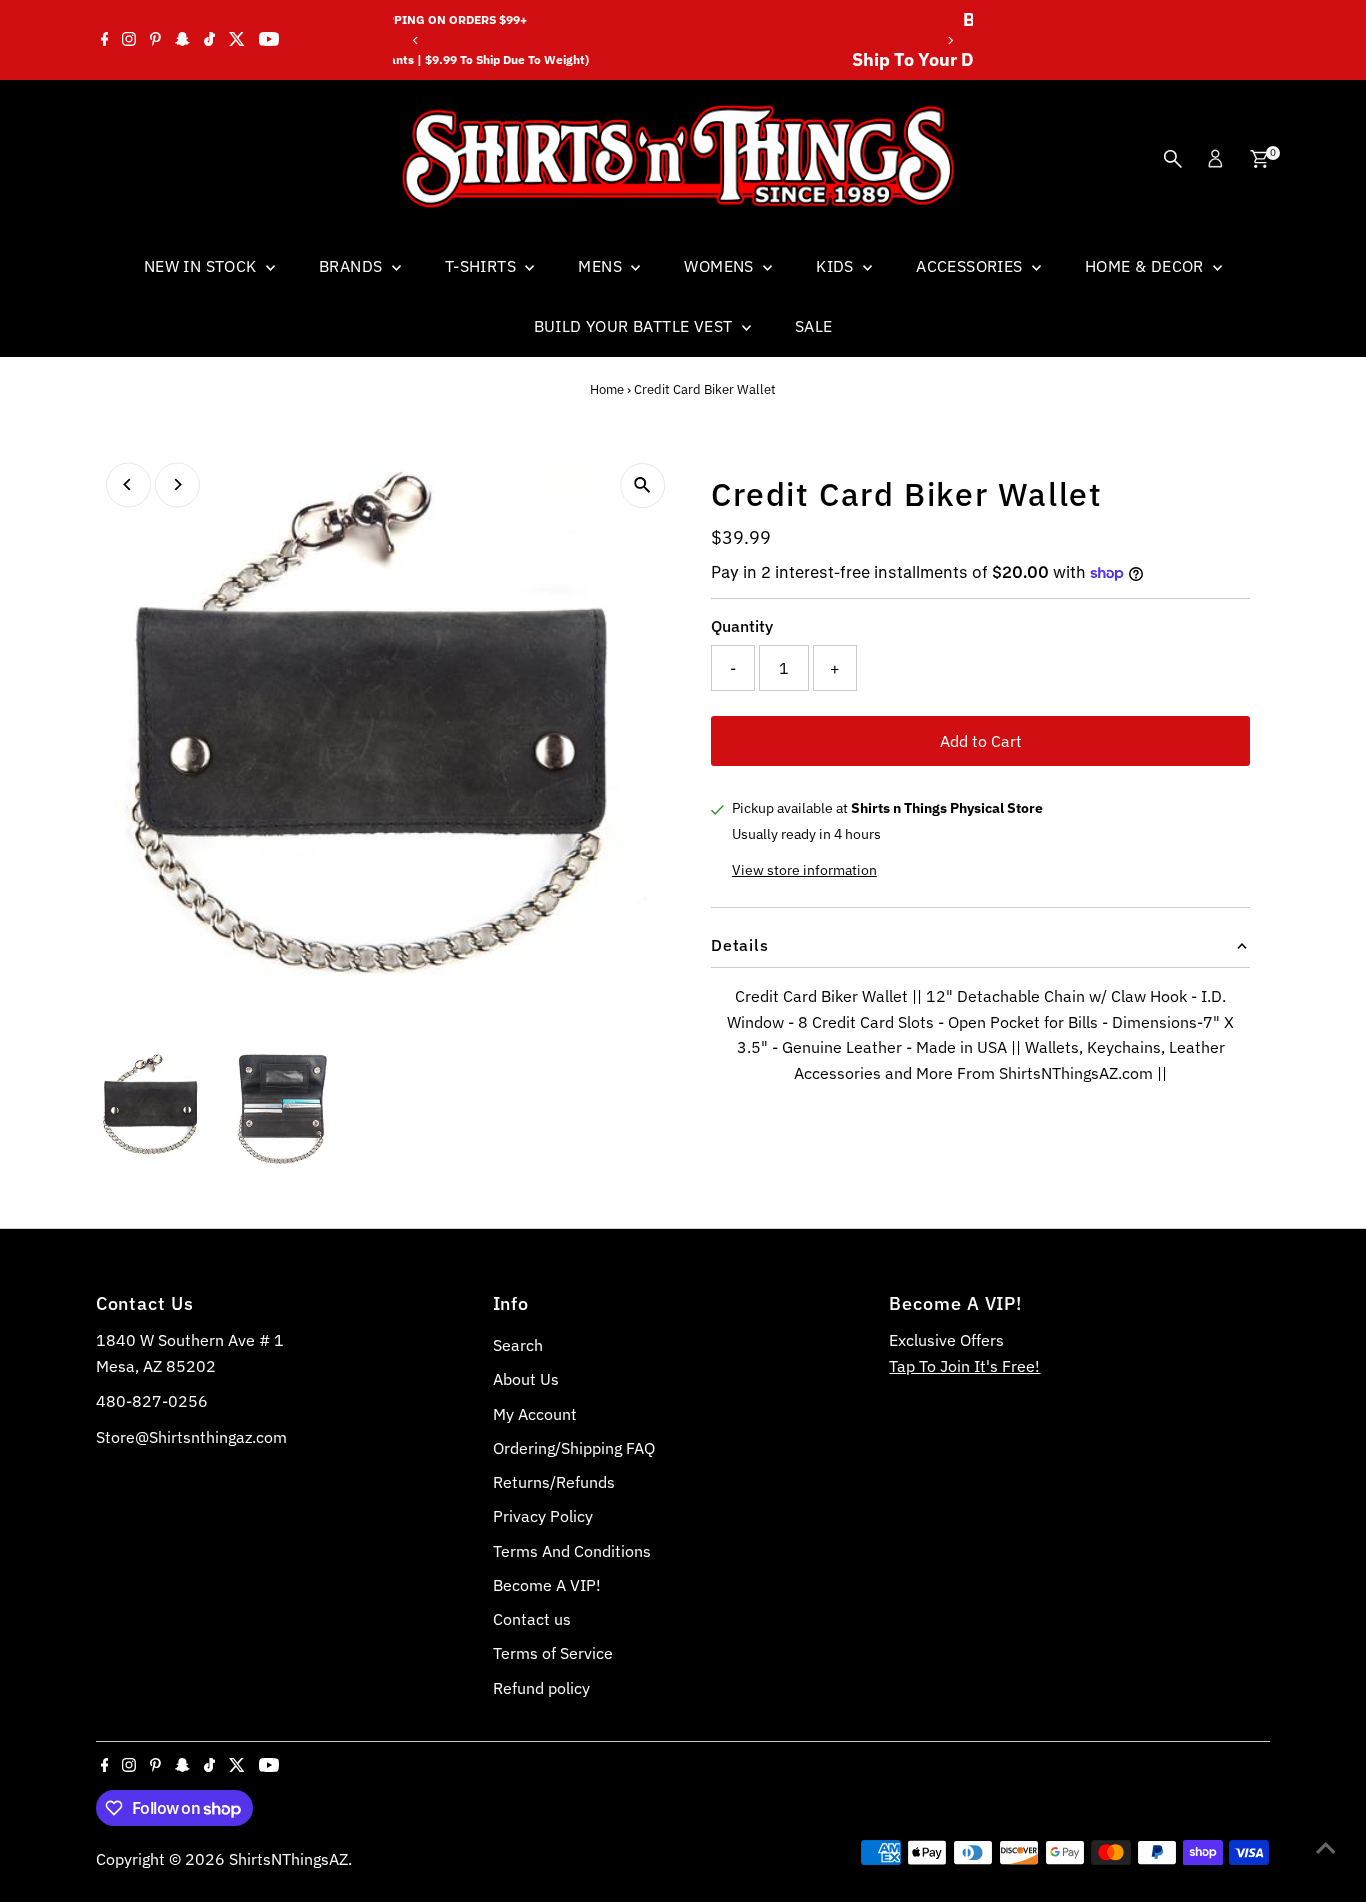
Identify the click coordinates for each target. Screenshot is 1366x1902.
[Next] (950, 40)
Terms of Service (553, 1653)
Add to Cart (981, 741)
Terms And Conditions (572, 1551)
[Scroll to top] (1326, 1847)
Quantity (742, 626)
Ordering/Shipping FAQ (574, 1448)
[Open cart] (1259, 159)
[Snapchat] (182, 40)
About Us (526, 1379)
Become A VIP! (547, 1585)
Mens (602, 266)
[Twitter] (237, 40)
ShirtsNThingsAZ (288, 1859)
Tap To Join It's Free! (964, 1366)
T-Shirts (483, 266)
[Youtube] (269, 40)
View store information (804, 870)
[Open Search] (1173, 159)
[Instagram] (129, 40)
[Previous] (415, 40)
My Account (535, 1414)
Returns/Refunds (554, 1482)
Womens (721, 266)
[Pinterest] (155, 40)
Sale (814, 326)
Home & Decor (1146, 266)
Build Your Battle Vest (635, 326)
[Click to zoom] (642, 485)
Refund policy (541, 1688)
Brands (353, 266)
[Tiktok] (209, 40)
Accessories (971, 266)
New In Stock (202, 266)
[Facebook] (105, 40)
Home (607, 389)
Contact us (532, 1619)
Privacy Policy (543, 1516)
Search (518, 1345)
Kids (837, 266)
